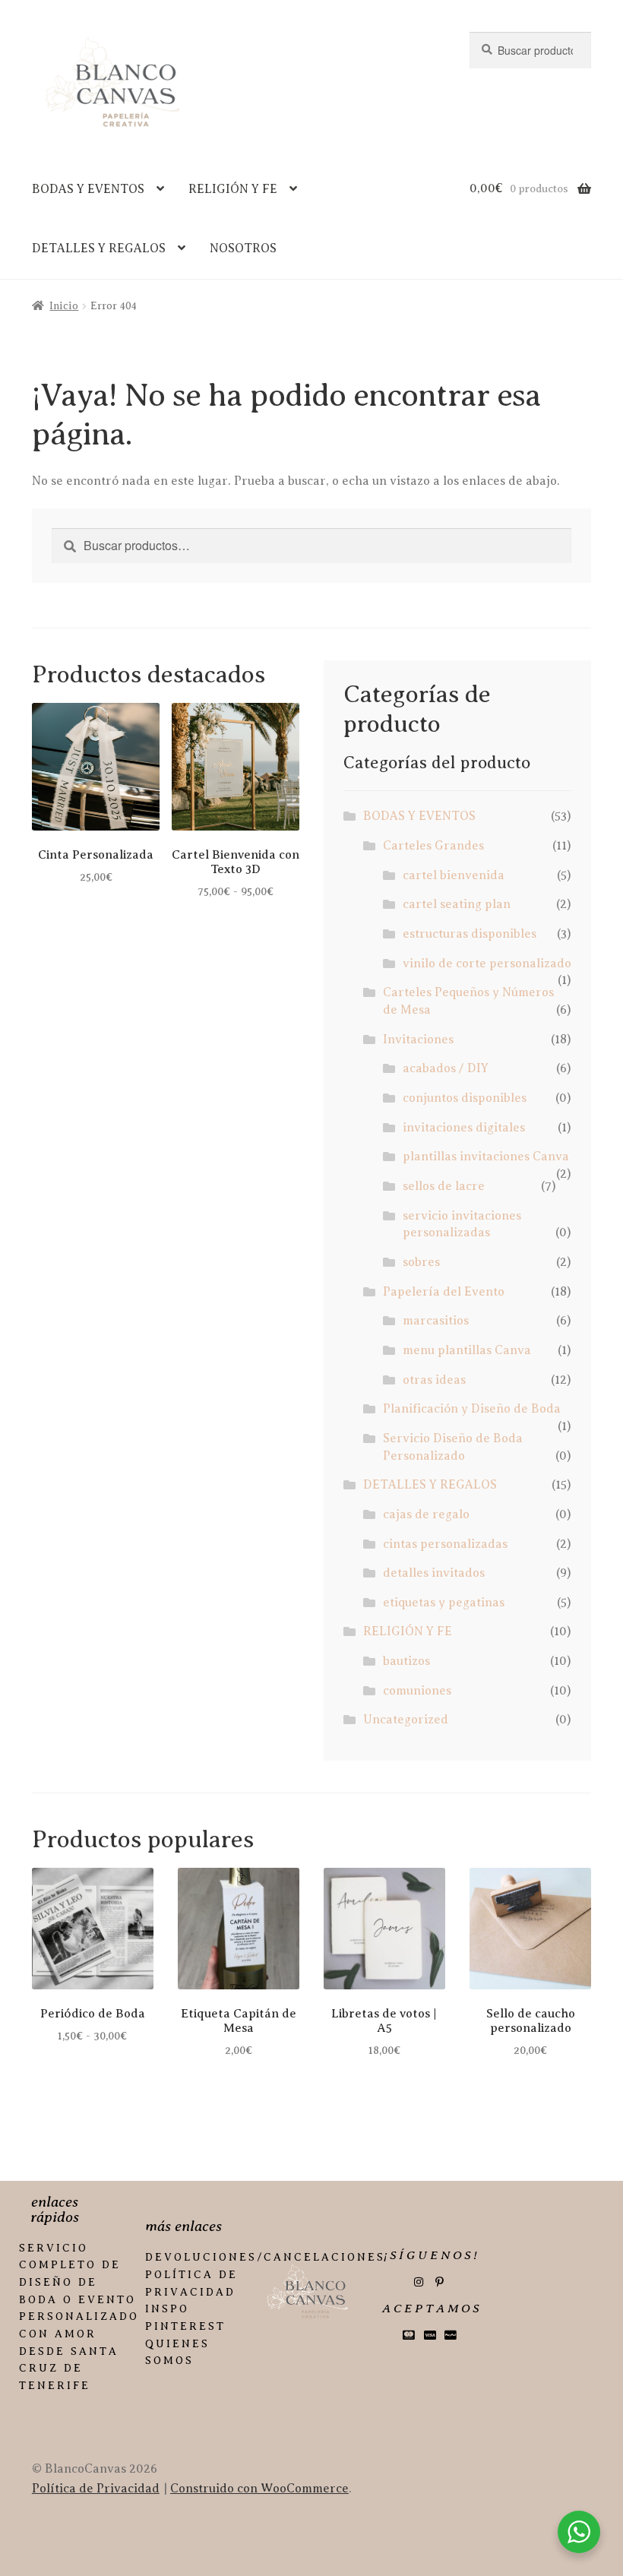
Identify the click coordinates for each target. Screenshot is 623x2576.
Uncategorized (406, 1720)
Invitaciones (418, 1040)
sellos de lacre (444, 1186)
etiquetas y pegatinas (444, 1603)
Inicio (64, 306)
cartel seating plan (457, 904)
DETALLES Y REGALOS (99, 248)
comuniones (417, 1691)
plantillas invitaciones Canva (486, 1157)
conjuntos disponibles (465, 1098)
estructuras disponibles (470, 934)
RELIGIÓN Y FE (233, 189)
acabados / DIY (446, 1068)
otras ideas (434, 1380)
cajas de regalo (426, 1514)
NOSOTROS (243, 248)
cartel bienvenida (454, 875)
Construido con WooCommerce (259, 2489)
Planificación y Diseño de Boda (472, 1409)
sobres (421, 1262)
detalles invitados (434, 1573)
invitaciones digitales (464, 1128)
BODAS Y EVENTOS (88, 189)
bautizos (406, 1661)
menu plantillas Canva (467, 1350)
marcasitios (436, 1321)
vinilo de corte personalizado (487, 964)
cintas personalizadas (445, 1544)
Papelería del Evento (444, 1292)
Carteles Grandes (433, 846)
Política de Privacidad (96, 2489)
